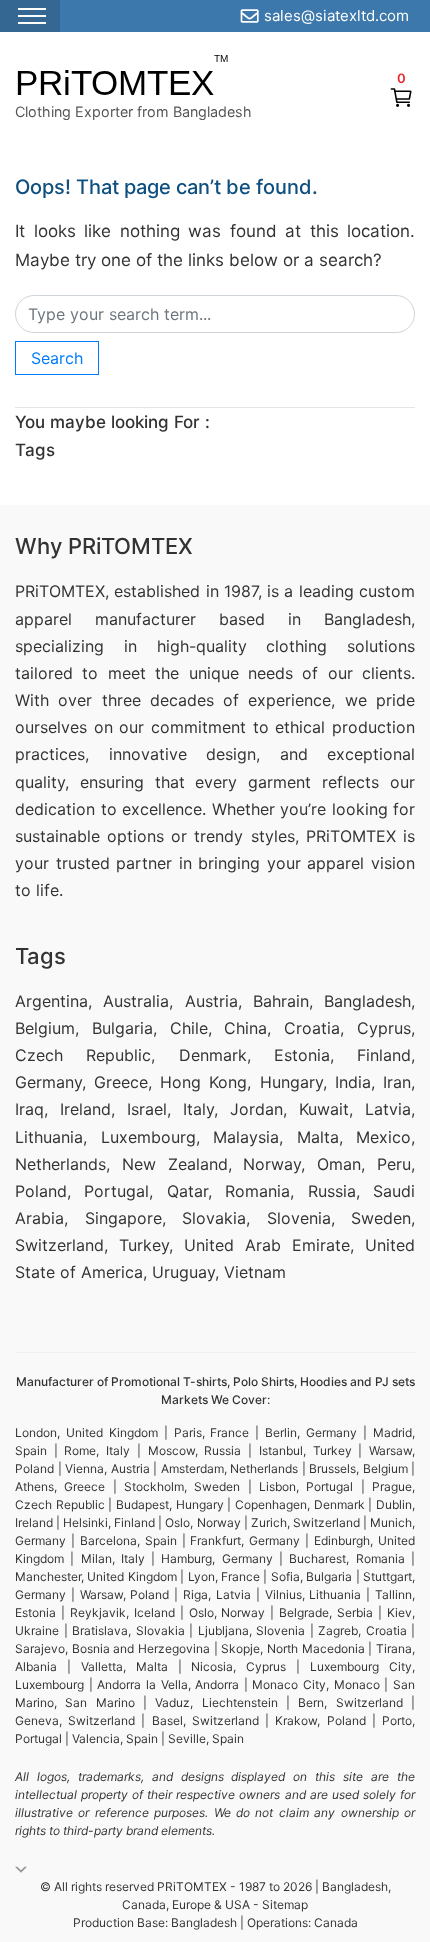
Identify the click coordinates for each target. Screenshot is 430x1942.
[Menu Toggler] (30, 16)
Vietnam (255, 1272)
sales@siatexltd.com (336, 15)
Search (57, 358)
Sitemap (285, 1904)
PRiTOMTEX (114, 82)
